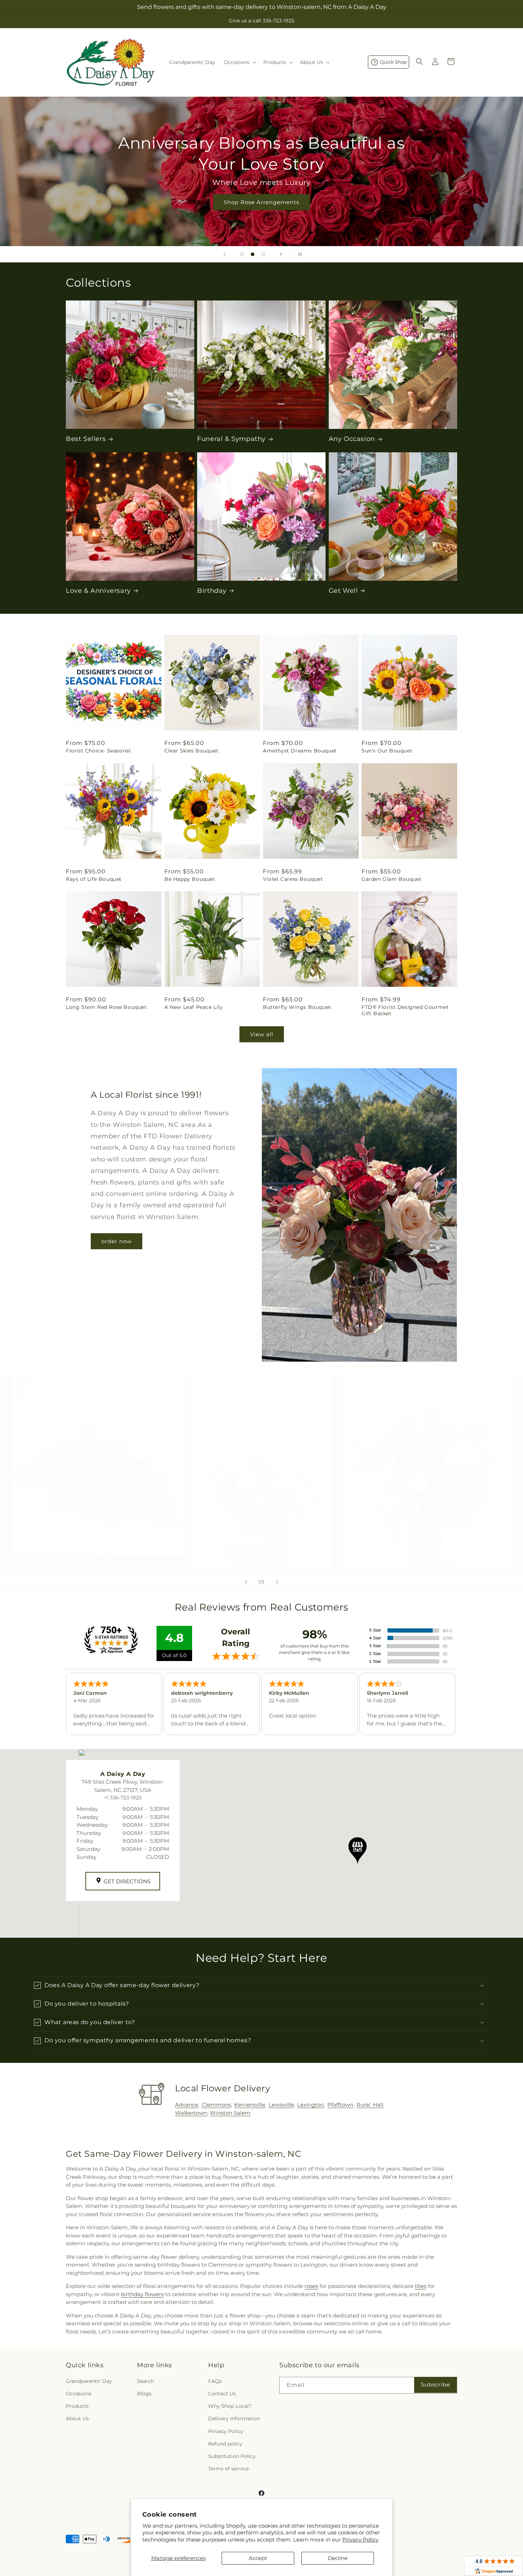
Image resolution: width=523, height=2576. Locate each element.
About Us (77, 2418)
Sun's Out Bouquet (387, 751)
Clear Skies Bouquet (191, 751)
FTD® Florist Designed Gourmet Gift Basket (405, 1010)
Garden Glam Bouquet (392, 879)
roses (311, 2286)
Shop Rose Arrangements (261, 202)
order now (117, 1241)
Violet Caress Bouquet (293, 879)
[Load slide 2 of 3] (253, 254)
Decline (338, 2558)
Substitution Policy (232, 2456)
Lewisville (281, 2105)
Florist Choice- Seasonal (98, 751)
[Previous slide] (224, 254)
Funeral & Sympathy (231, 439)
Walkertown (191, 2113)
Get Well (343, 591)
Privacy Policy (360, 2540)
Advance (187, 2105)
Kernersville (250, 2105)
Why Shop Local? (230, 2406)
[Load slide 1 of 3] (242, 254)
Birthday (212, 591)
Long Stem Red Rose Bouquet (106, 1007)
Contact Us (222, 2394)
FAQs (215, 2381)
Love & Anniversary (98, 591)
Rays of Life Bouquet (94, 879)
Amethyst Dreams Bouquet (300, 751)
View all (262, 1034)
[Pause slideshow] (299, 254)
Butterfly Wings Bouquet (297, 1007)
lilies (421, 2286)
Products (77, 2406)
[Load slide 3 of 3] (263, 254)
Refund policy (225, 2444)
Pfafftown (340, 2105)
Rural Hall (370, 2105)
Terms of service (228, 2469)
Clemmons (216, 2105)
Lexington (310, 2105)
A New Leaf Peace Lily (194, 1007)
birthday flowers (142, 2294)
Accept (258, 2558)
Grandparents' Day (89, 2381)
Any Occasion (352, 439)
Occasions (79, 2394)
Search (146, 2381)
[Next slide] (281, 254)
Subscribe (435, 2385)
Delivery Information (234, 2418)
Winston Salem (230, 2113)
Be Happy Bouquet (190, 879)
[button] (239, 62)
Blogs (144, 2394)
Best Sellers (86, 439)
